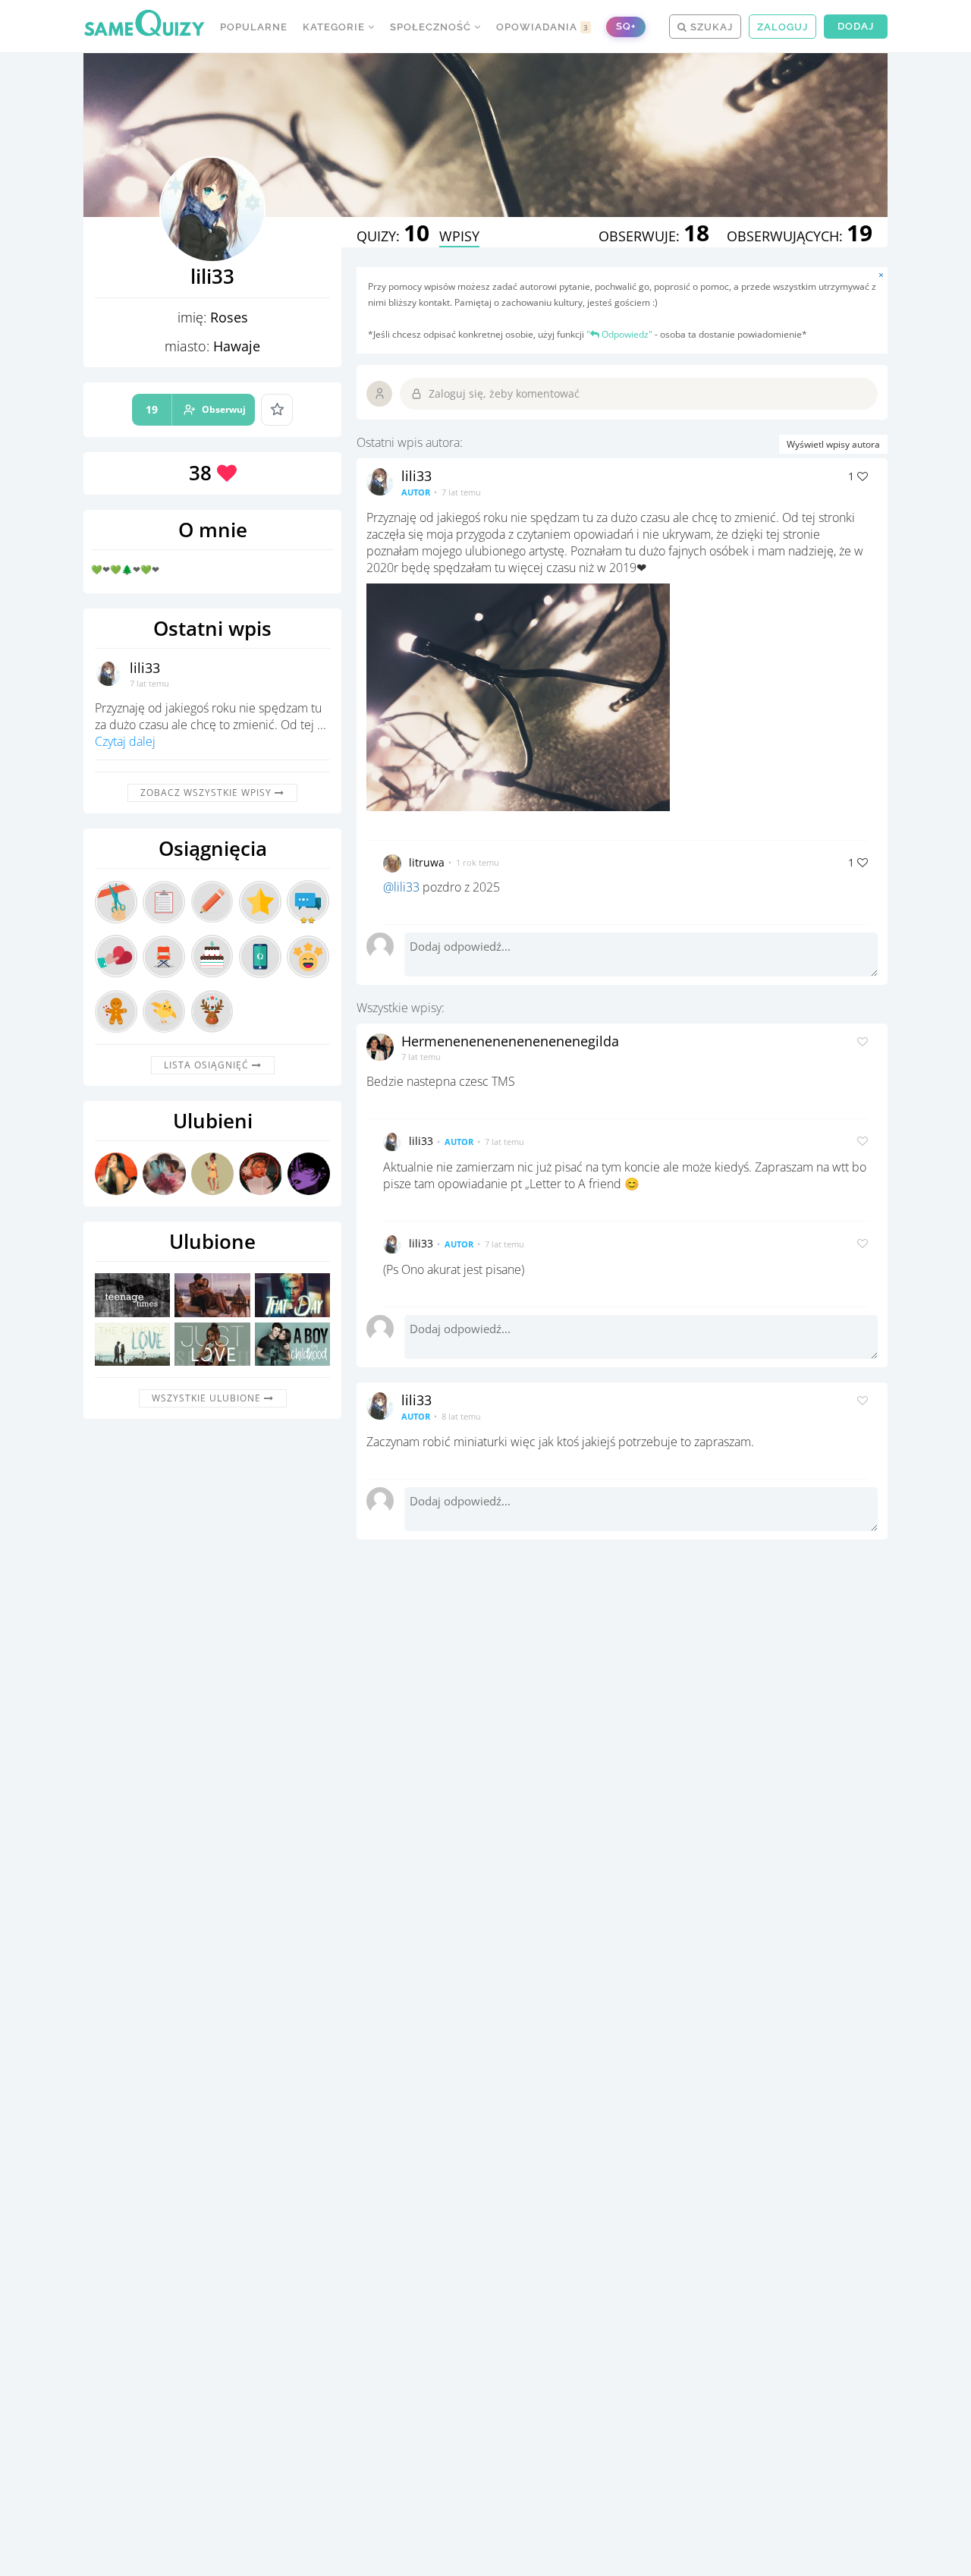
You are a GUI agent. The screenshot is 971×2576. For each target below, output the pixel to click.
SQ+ (626, 26)
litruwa (427, 862)
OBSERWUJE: (654, 236)
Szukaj (710, 27)
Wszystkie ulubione (208, 1398)
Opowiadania (542, 27)
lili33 (145, 668)
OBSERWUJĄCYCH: (800, 236)
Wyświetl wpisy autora (833, 444)
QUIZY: (393, 236)
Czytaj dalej (125, 741)
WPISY (459, 236)
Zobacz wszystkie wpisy (207, 793)
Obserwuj (196, 409)
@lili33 (401, 887)
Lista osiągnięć (208, 1065)
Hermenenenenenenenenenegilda (510, 1041)
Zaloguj (782, 27)
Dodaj (856, 26)
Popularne (254, 27)
